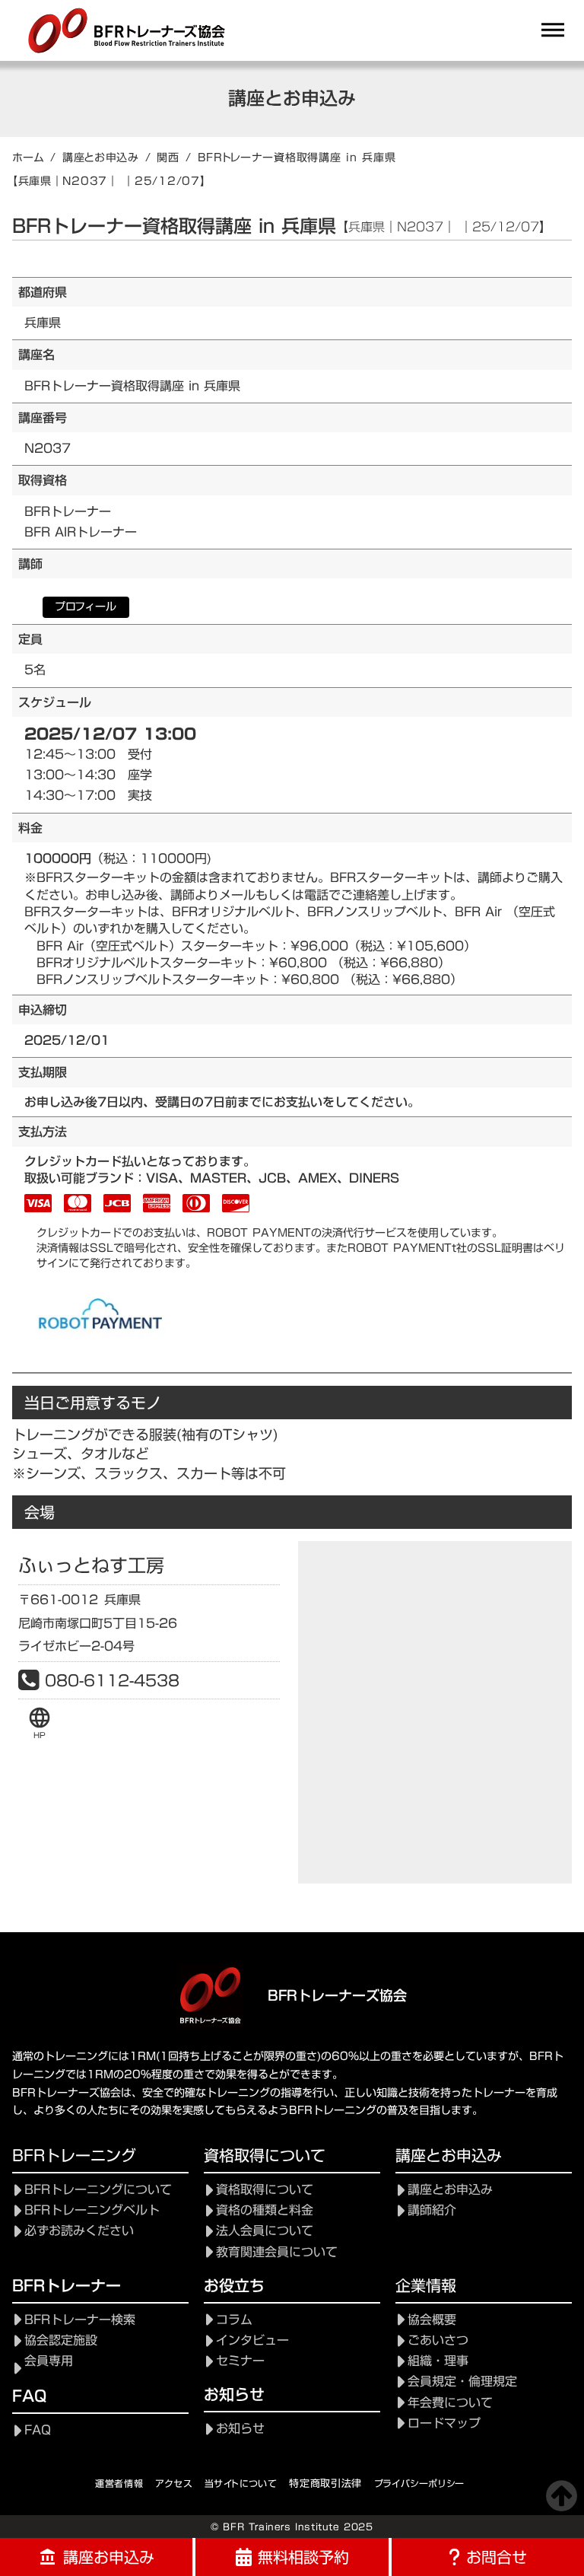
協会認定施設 (61, 2340)
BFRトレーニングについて (98, 2190)
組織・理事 (438, 2361)
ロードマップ (444, 2423)
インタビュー (252, 2340)
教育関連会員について (277, 2252)
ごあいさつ (438, 2340)
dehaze (553, 30)
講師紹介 (432, 2210)
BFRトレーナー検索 (80, 2320)
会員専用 (49, 2361)
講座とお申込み (101, 158)
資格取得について (265, 2190)
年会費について (450, 2403)
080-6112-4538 (112, 1680)
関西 (168, 158)
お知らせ (240, 2429)
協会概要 (432, 2320)
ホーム (28, 158)
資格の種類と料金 (265, 2210)
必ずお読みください (79, 2231)
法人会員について (265, 2231)
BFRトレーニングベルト (92, 2210)
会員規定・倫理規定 (462, 2382)
